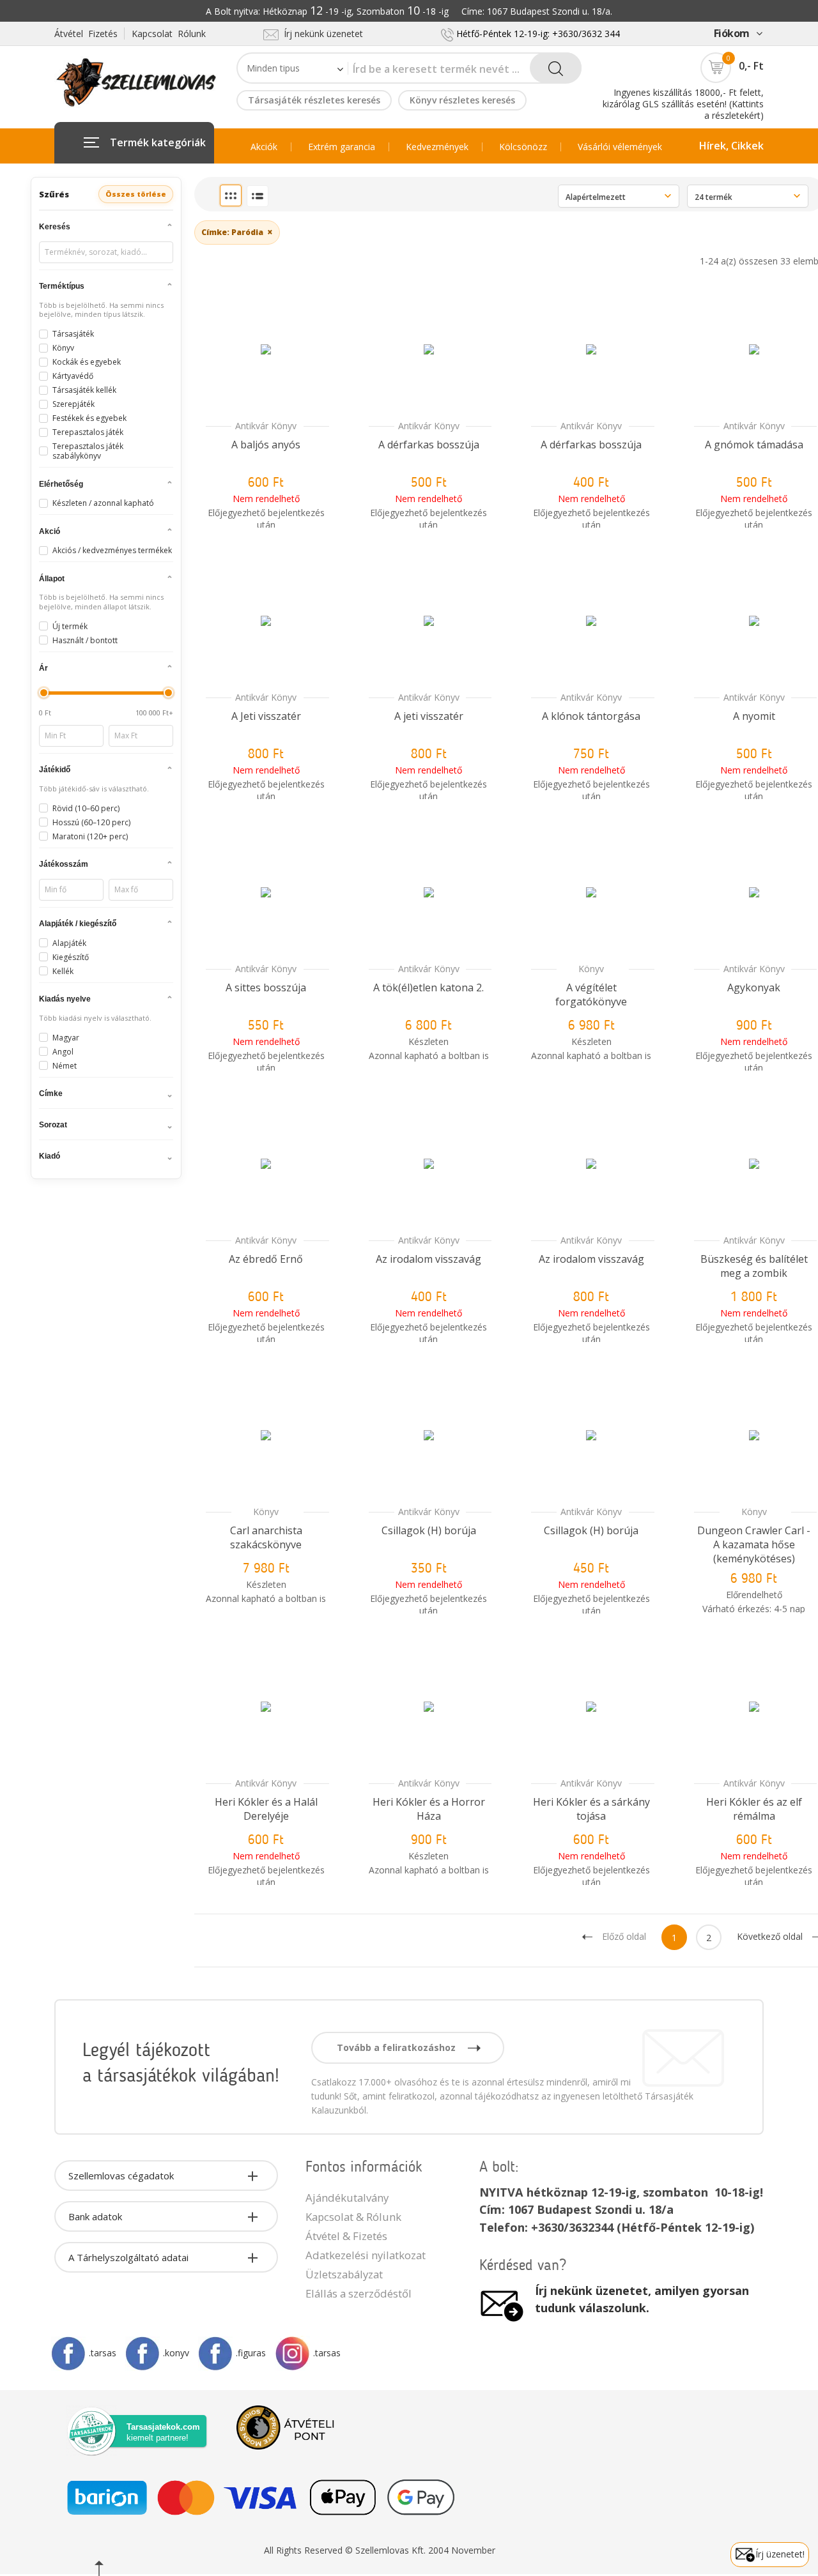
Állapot (52, 579)
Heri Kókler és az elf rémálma (754, 1809)
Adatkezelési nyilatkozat (366, 2255)
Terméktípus (62, 286)
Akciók (264, 147)
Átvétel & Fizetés (346, 2236)
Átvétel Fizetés (86, 34)
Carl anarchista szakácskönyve (266, 1537)
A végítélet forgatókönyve (591, 995)
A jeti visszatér (429, 716)
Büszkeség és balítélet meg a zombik (754, 1266)
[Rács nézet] (231, 195)
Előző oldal (624, 1936)
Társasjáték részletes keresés (314, 100)
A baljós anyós (266, 445)
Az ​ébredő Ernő (266, 1259)
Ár (43, 668)
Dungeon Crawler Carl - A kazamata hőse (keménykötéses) (754, 1544)
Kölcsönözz (523, 147)
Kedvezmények (437, 147)
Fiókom (732, 33)
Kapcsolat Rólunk (169, 34)
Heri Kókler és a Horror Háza (429, 1809)
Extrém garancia (342, 147)
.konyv (176, 2353)
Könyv (591, 969)
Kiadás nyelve (65, 999)
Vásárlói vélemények (620, 147)
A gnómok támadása (754, 445)
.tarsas (103, 2353)
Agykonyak (754, 987)
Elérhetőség (61, 484)
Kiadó (50, 1156)
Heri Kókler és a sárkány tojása (591, 1809)
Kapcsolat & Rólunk (353, 2217)
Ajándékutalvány (347, 2198)
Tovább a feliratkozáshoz (397, 2047)
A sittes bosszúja (266, 987)
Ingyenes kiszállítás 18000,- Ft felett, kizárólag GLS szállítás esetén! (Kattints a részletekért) (683, 104)
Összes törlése (136, 194)
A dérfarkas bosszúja (429, 445)
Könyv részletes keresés (462, 100)
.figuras (251, 2353)
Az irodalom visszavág (428, 1259)
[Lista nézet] (258, 196)
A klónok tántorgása (591, 716)
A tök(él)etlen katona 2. (428, 987)
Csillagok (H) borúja (429, 1530)
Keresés (55, 227)
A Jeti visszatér (266, 716)
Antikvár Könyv (266, 426)
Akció (50, 531)
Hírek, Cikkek (731, 146)
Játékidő (55, 770)
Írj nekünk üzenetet (321, 34)
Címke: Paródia (237, 232)
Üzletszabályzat (344, 2274)
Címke (51, 1094)
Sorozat (53, 1125)
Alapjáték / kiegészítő (78, 924)
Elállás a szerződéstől (359, 2293)
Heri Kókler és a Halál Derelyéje (266, 1809)
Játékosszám (64, 864)
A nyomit (754, 716)
